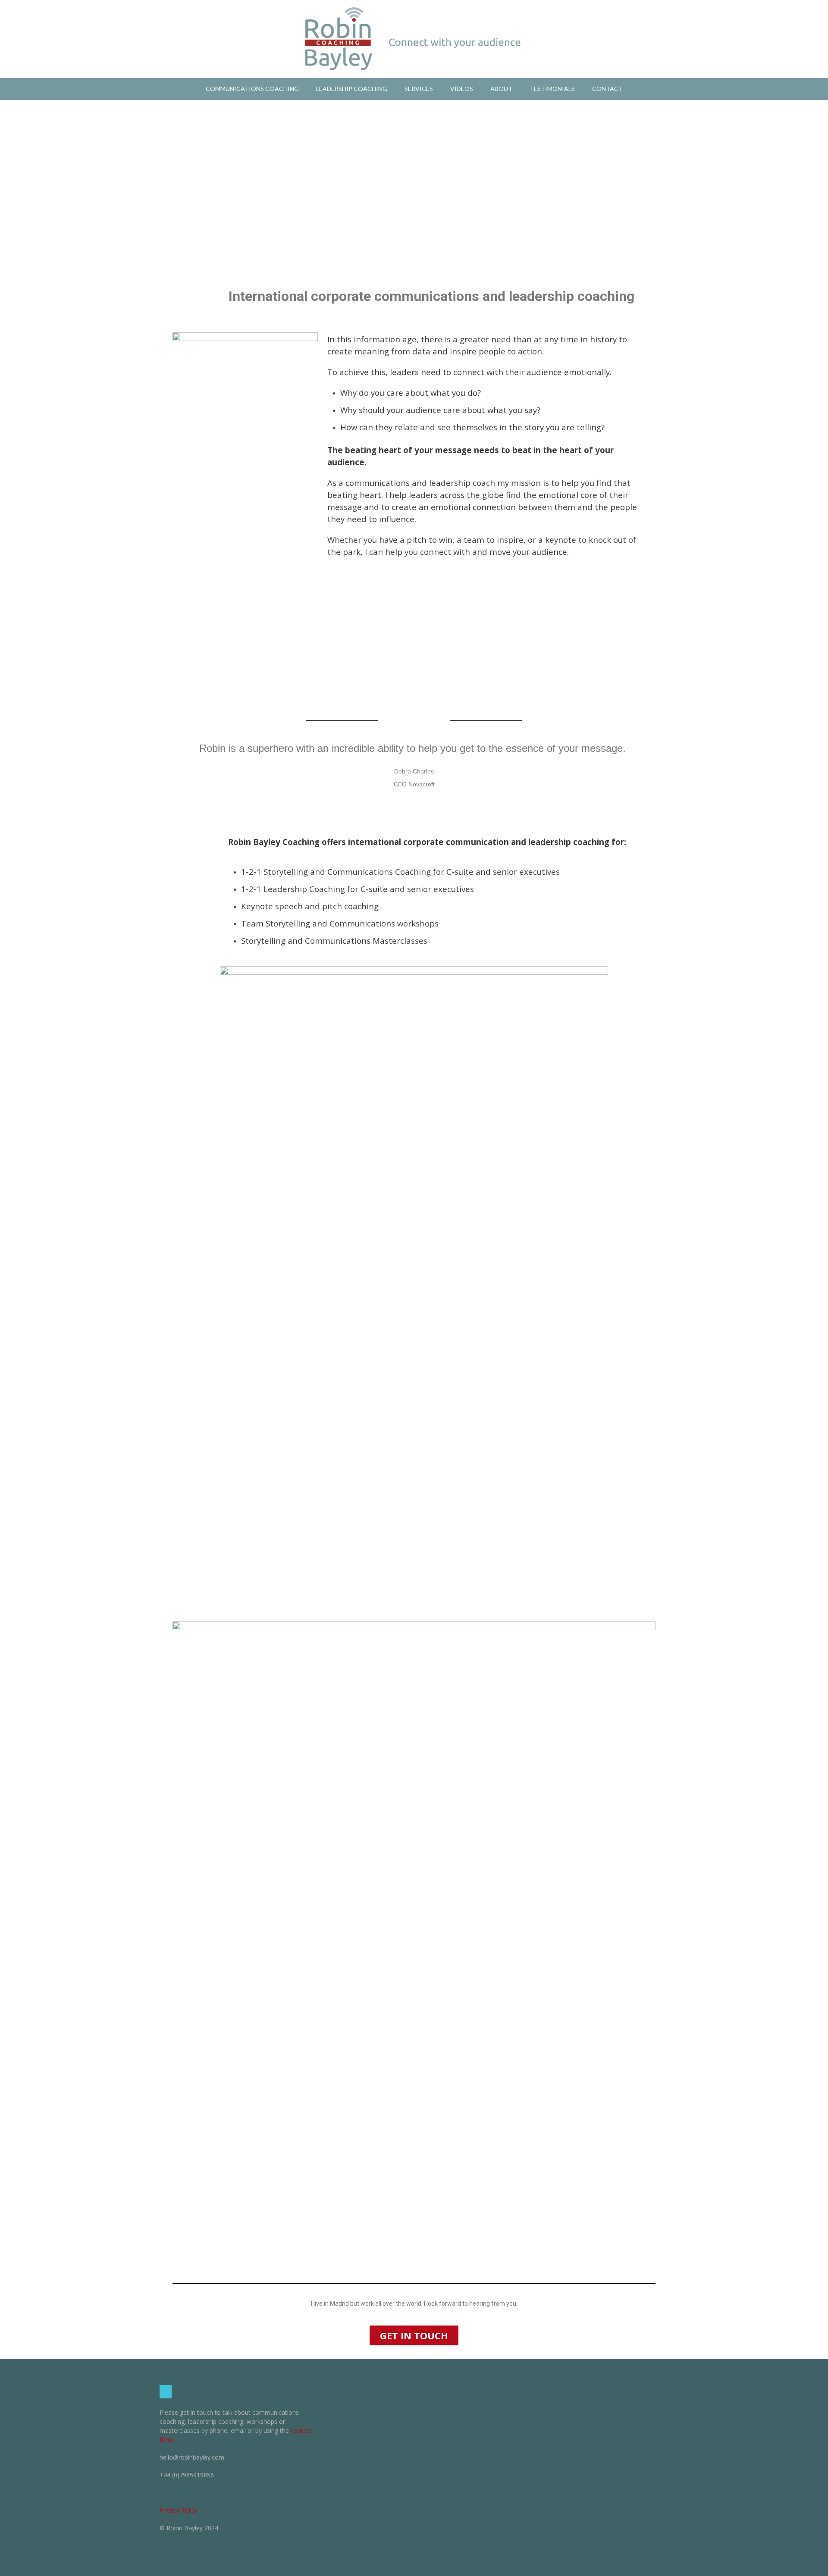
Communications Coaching (252, 89)
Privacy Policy (179, 2510)
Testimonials (552, 89)
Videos (462, 89)
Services (419, 89)
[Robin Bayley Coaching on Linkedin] (166, 2392)
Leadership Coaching (352, 89)
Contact (607, 89)
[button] (414, 2335)
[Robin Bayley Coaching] (414, 39)
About (501, 89)
